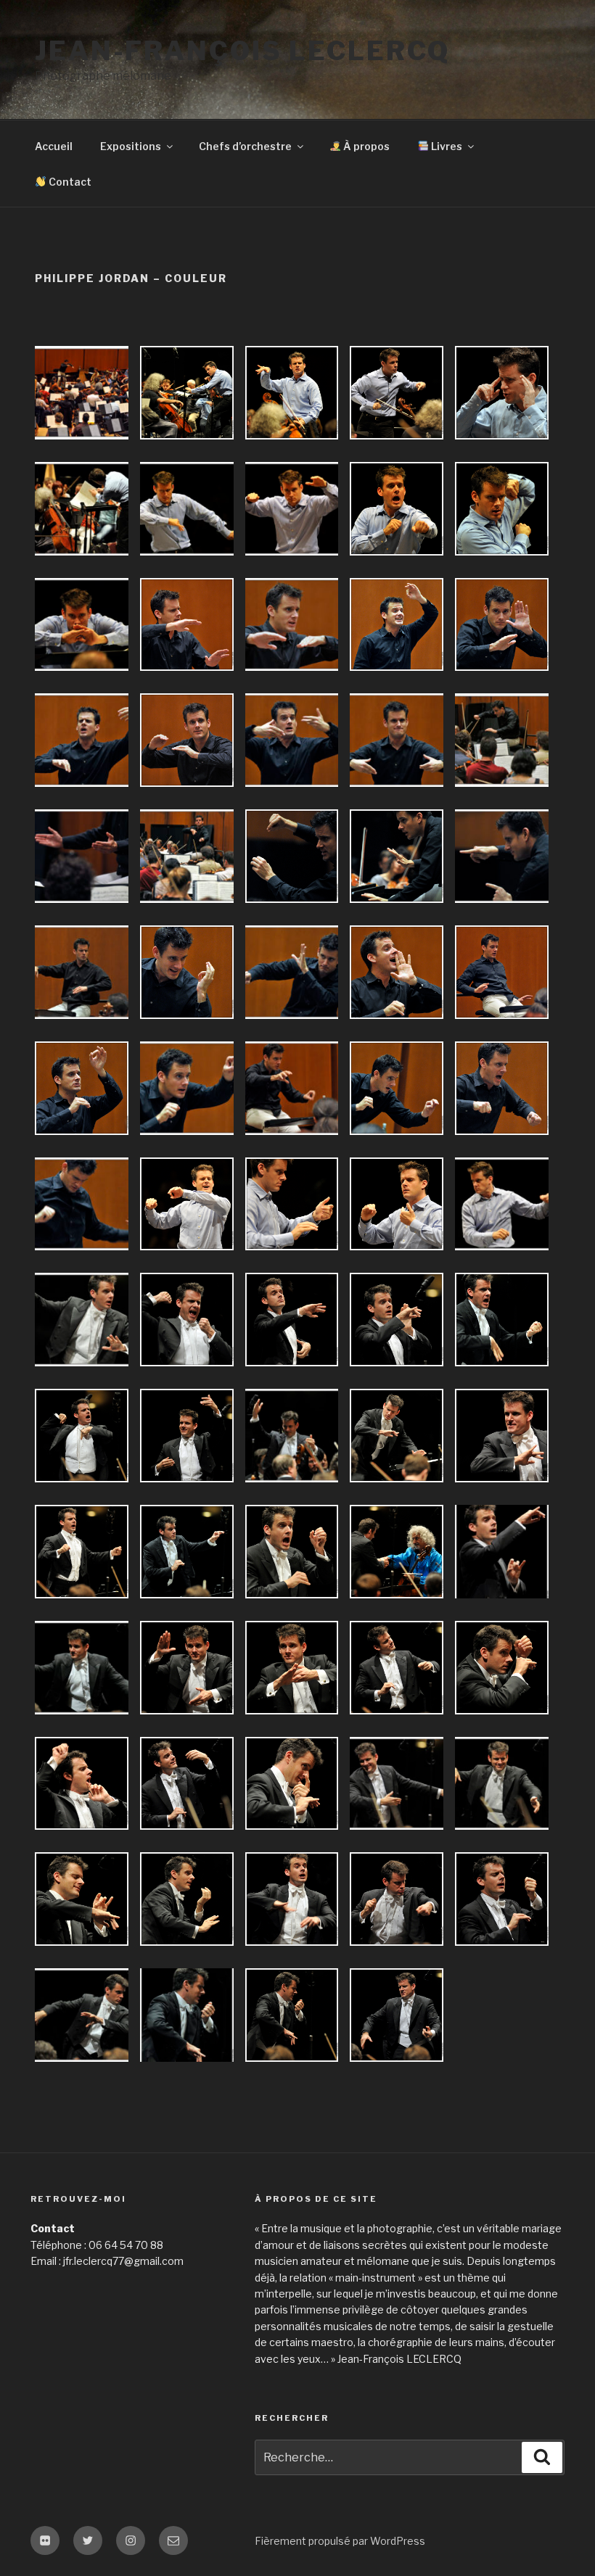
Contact (69, 182)
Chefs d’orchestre (245, 146)
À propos (365, 146)
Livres (446, 146)
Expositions (131, 146)
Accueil (54, 146)
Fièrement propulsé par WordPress (340, 2541)
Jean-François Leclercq (242, 51)
